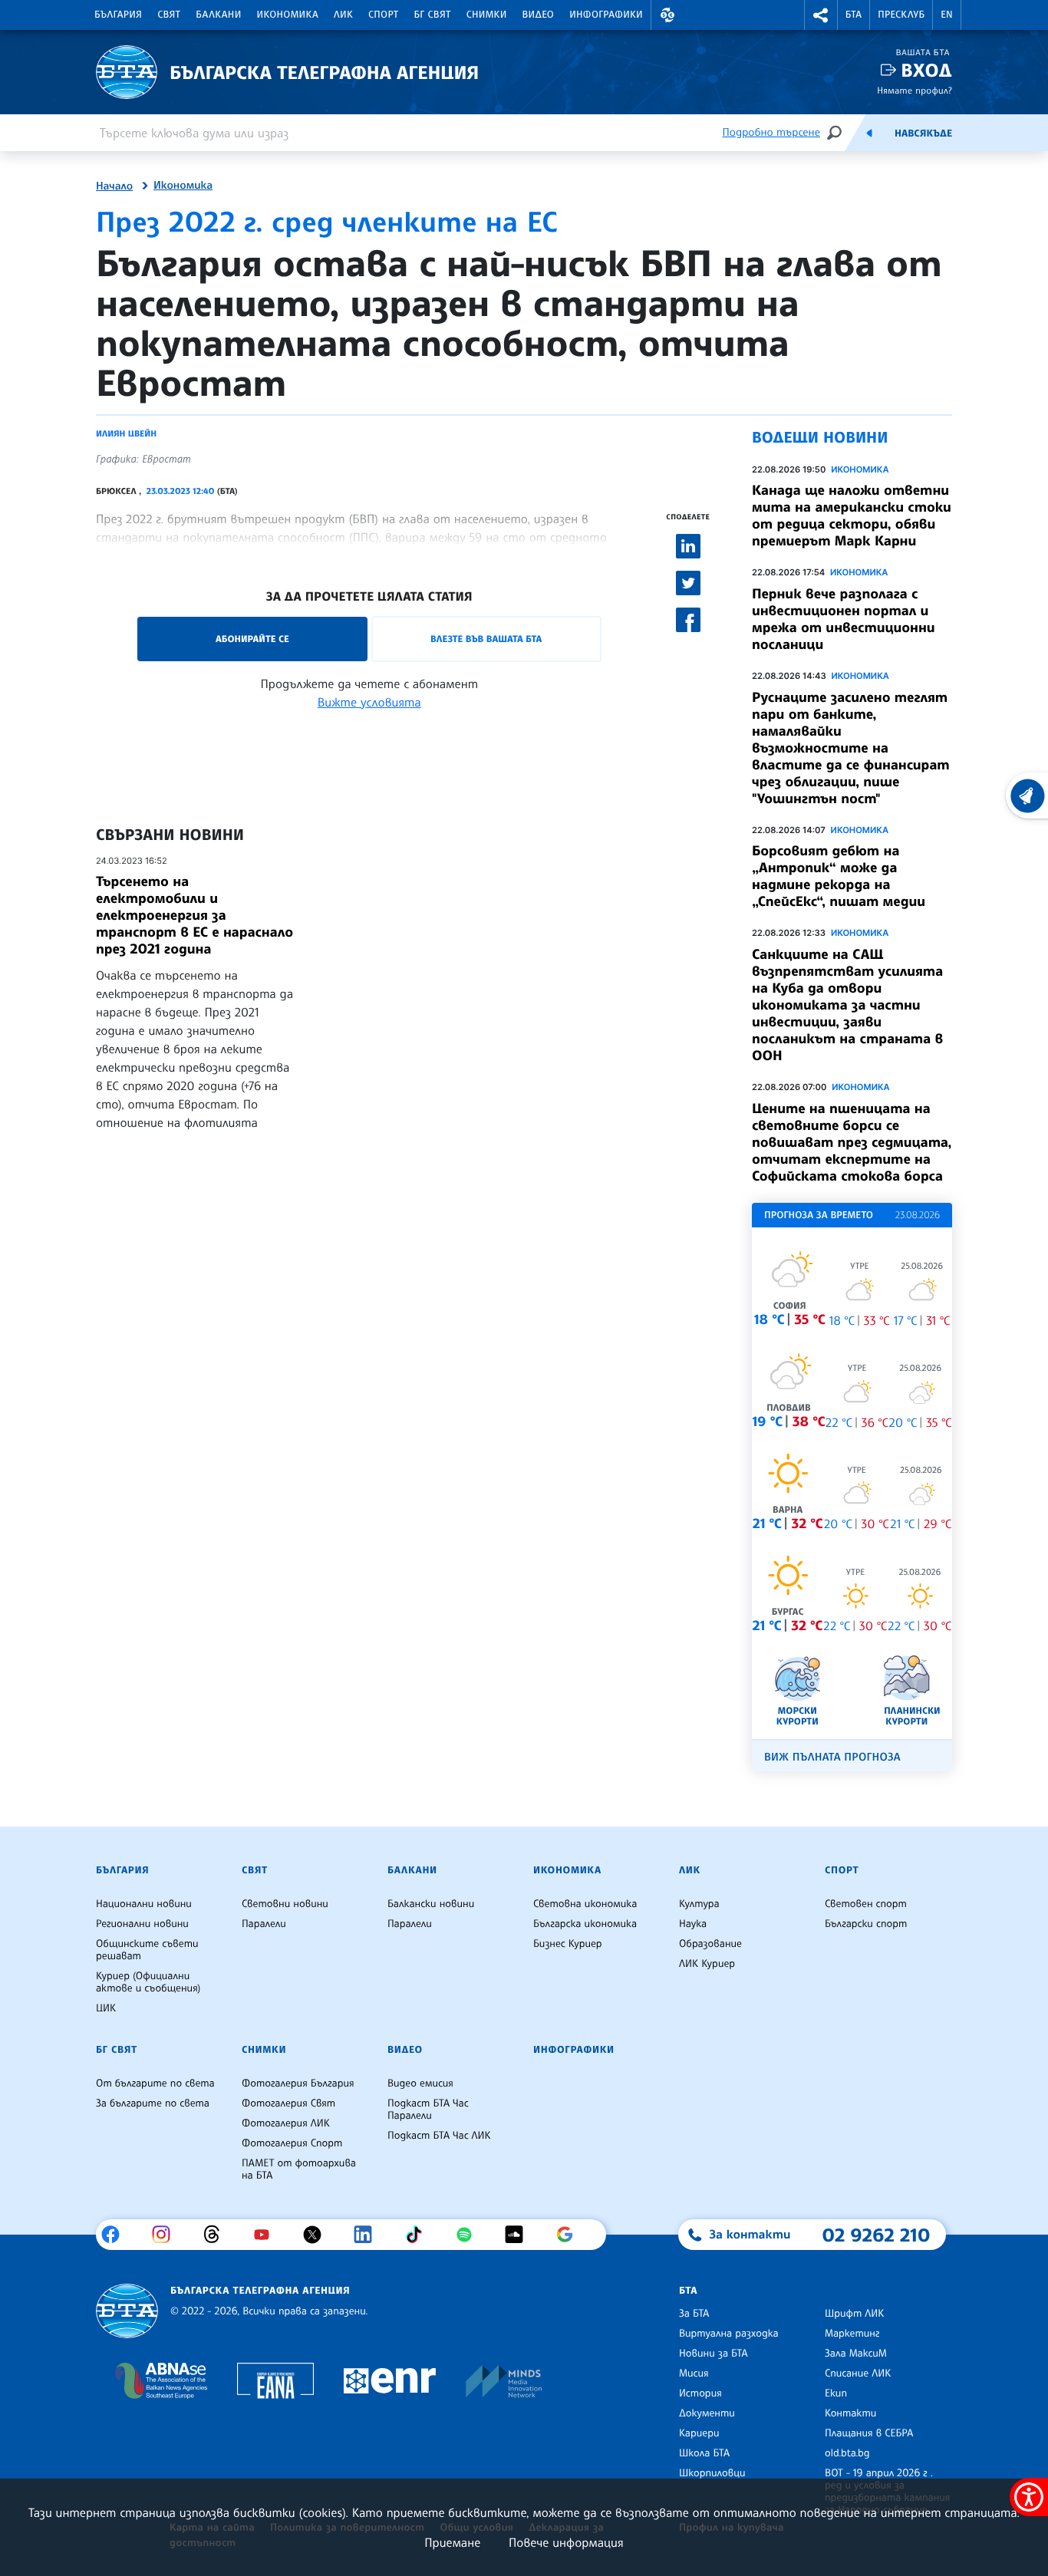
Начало (114, 186)
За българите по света (153, 2103)
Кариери (699, 2433)
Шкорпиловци (712, 2473)
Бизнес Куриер (568, 1944)
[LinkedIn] (369, 2235)
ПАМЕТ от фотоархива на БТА (299, 2169)
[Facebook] (116, 2235)
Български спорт (866, 1924)
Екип (836, 2393)
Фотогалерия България (298, 2084)
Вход (926, 70)
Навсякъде (923, 133)
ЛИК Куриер (707, 1964)
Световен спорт (866, 1904)
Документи (707, 2413)
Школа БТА (704, 2453)
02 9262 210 (876, 2235)
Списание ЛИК (858, 2373)
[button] (667, 15)
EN (947, 15)
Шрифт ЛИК (854, 2314)
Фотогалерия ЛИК (286, 2123)
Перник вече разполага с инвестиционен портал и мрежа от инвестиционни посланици (844, 619)
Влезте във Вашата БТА (486, 639)
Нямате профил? (915, 90)
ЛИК (343, 15)
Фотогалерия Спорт (292, 2143)
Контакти (850, 2413)
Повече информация (566, 2542)
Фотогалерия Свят (288, 2103)
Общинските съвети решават (147, 1950)
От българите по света (155, 2084)
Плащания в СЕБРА (869, 2433)
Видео (539, 15)
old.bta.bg (847, 2453)
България (118, 15)
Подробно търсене (771, 132)
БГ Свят (433, 15)
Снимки (487, 15)
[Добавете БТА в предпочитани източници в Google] (570, 2235)
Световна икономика (585, 1904)
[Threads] (218, 2235)
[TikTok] (419, 2235)
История (700, 2393)
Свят (169, 15)
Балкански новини (431, 1904)
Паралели (264, 1924)
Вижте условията (369, 702)
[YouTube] (267, 2235)
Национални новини (144, 1904)
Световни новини (285, 1904)
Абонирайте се (252, 639)
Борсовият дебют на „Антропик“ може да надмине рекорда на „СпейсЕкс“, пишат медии (839, 876)
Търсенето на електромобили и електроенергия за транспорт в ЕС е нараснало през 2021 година (194, 915)
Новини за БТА (713, 2354)
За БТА (694, 2314)
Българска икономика (585, 1924)
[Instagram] (167, 2235)
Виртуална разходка (729, 2334)
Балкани (218, 15)
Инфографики (606, 15)
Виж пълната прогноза (832, 1757)
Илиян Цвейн (126, 433)
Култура (699, 1904)
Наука (693, 1924)
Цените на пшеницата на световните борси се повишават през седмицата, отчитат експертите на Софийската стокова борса (852, 1142)
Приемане (452, 2542)
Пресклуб (901, 15)
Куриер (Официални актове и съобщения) (148, 1982)
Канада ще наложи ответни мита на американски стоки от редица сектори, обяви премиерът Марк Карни (852, 516)
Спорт (383, 15)
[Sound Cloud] (520, 2235)
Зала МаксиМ (856, 2354)
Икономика (288, 15)
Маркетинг (852, 2334)
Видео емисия (420, 2084)
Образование (710, 1944)
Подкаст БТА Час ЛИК (439, 2136)
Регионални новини (142, 1924)
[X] (318, 2235)
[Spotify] (470, 2235)
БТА (854, 15)
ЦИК (106, 2008)
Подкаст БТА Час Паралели (428, 2110)
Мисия (694, 2373)
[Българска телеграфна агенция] (127, 2311)
